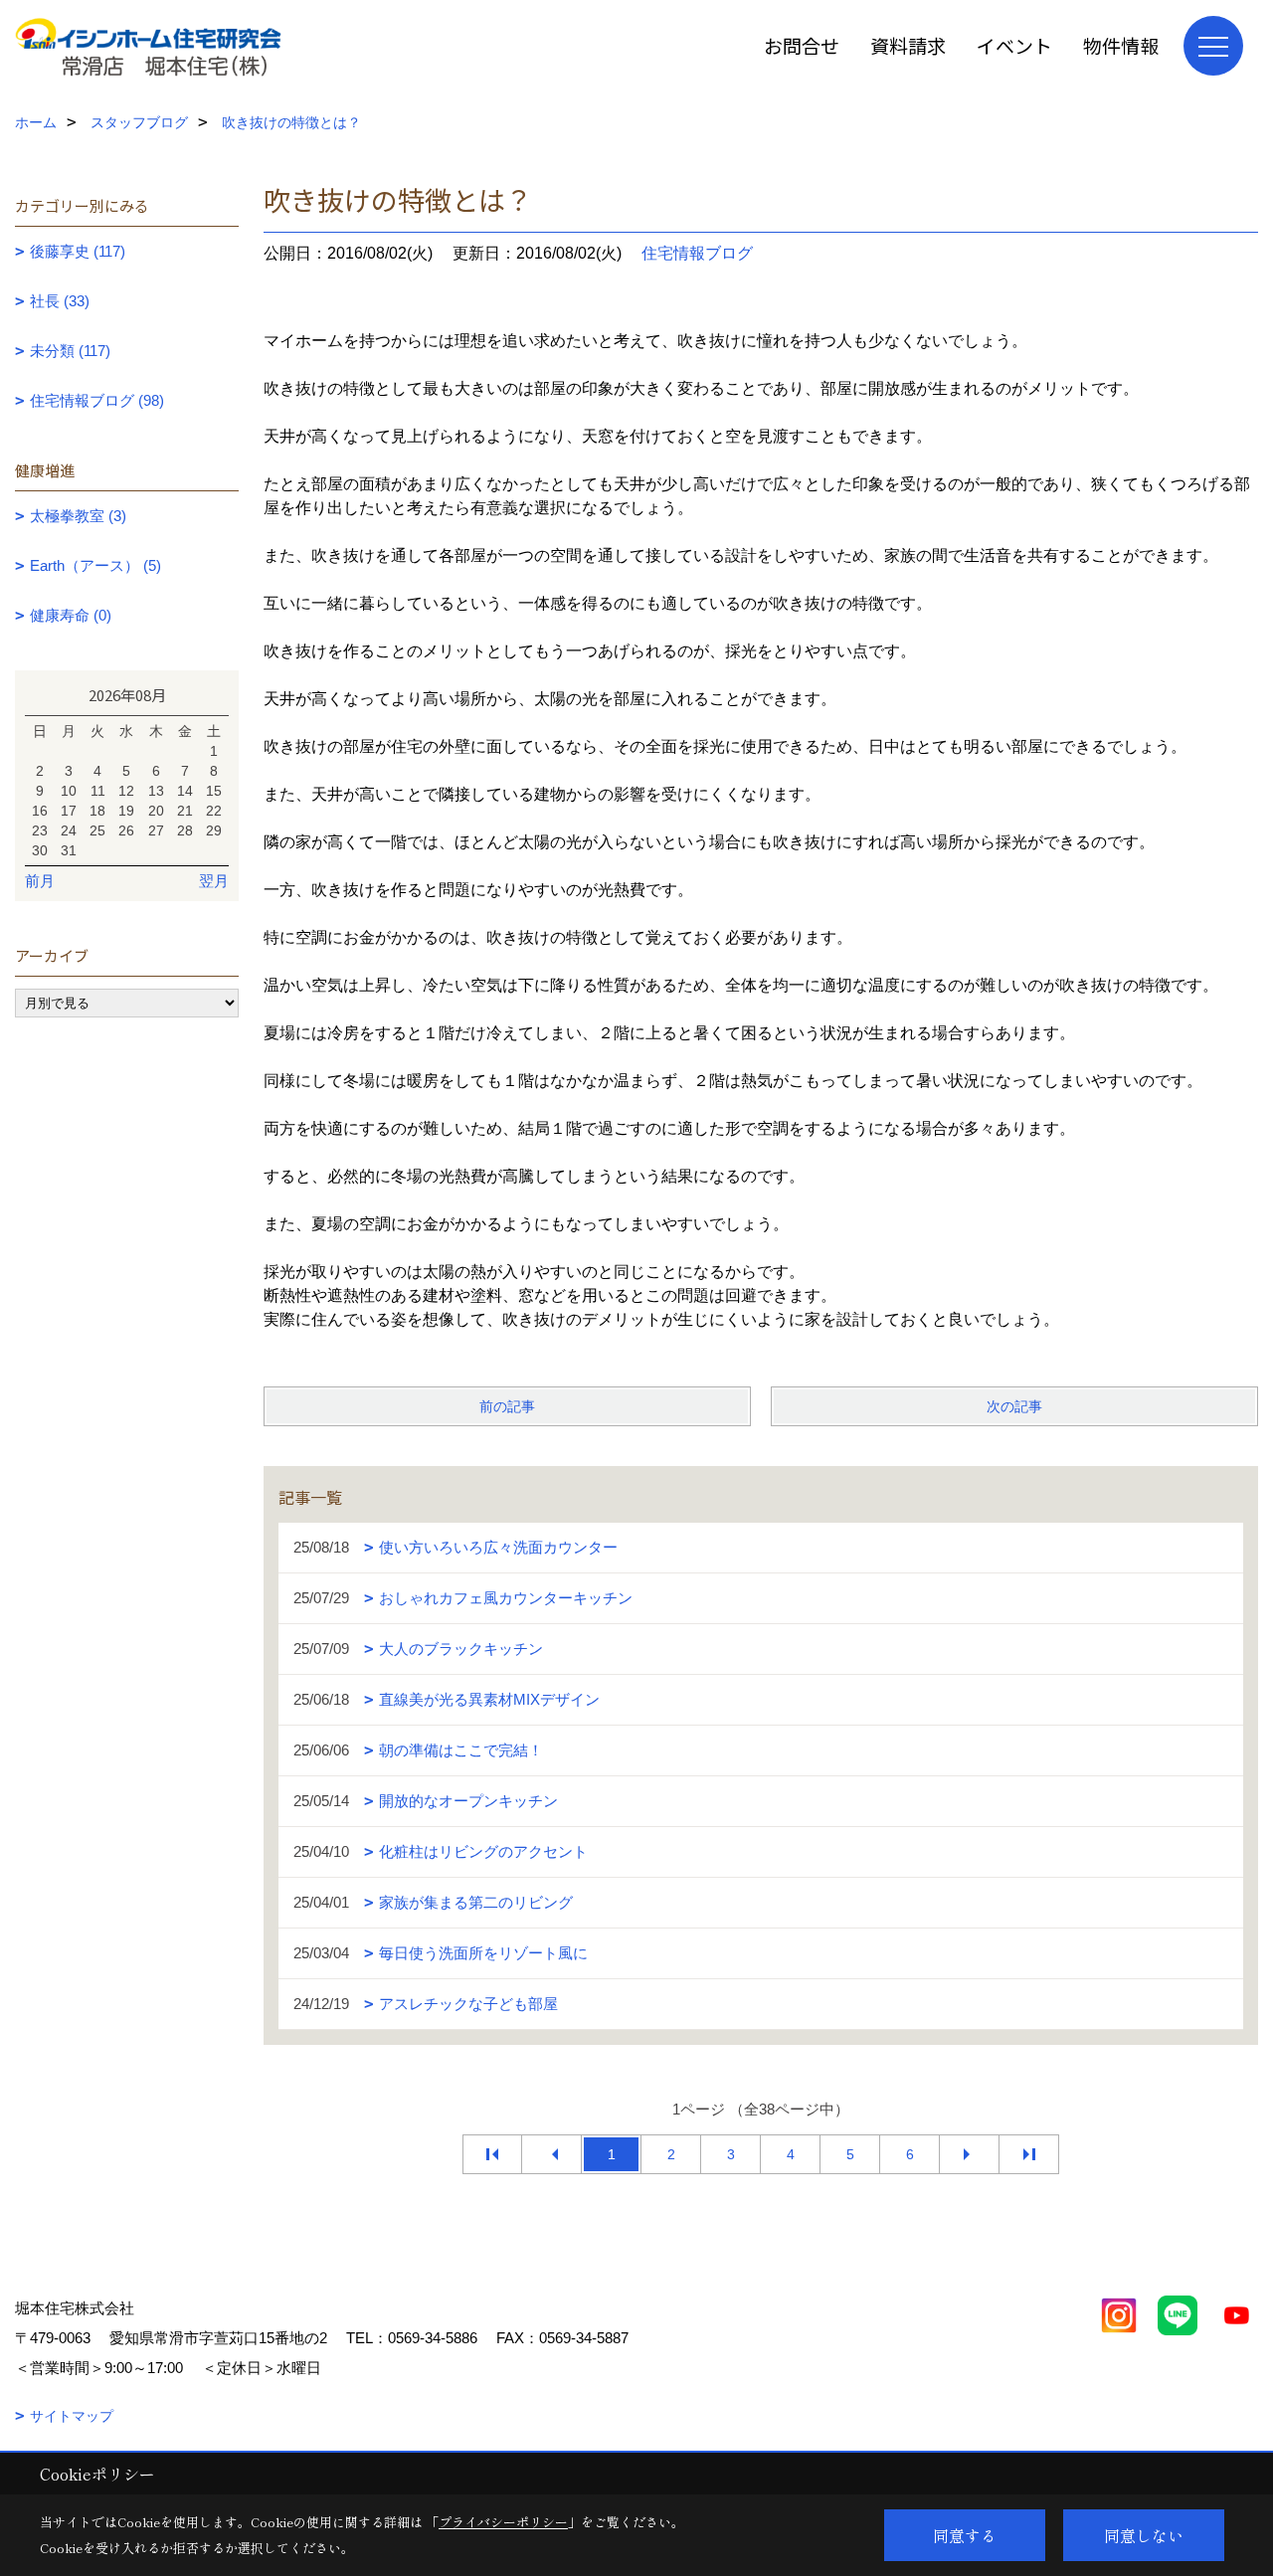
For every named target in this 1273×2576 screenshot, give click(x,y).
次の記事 (1014, 1406)
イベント (1014, 45)
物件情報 (1121, 45)
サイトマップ (72, 2416)
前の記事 (507, 1406)
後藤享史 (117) (78, 251)
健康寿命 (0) (71, 615)
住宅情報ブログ (697, 253)
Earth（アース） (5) (95, 565)
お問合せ (802, 45)
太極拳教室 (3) (78, 516)
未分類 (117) (70, 351)
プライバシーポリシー (503, 2522)
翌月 (214, 881)
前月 (40, 881)
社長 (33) (60, 301)
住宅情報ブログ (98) (97, 400)
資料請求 (908, 45)
